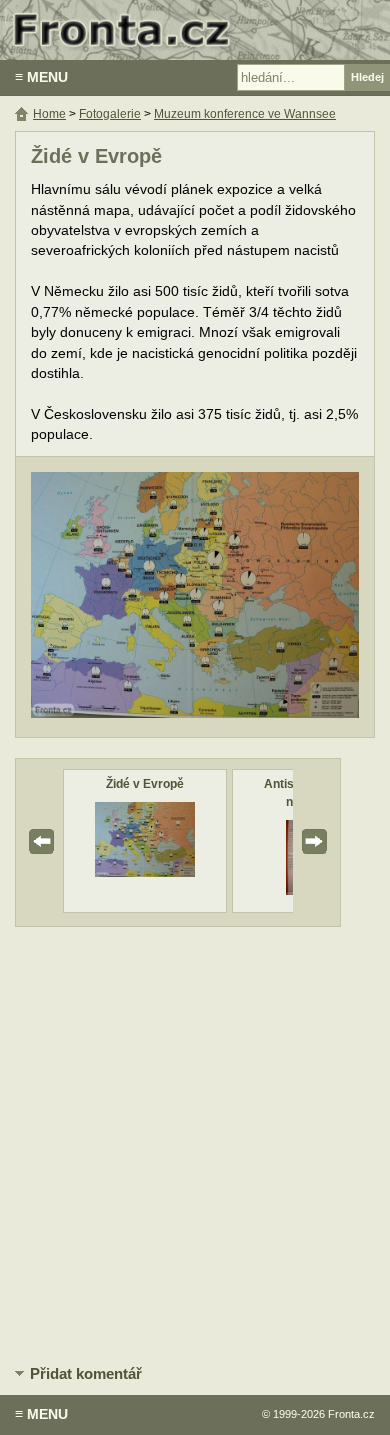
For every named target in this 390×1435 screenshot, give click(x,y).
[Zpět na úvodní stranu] (195, 30)
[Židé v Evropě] (145, 872)
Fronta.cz (351, 1414)
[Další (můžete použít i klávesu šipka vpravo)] (284, 597)
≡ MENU (41, 77)
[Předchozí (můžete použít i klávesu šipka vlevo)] (106, 597)
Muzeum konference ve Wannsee (245, 114)
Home (49, 114)
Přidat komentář (86, 1373)
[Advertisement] (195, 1142)
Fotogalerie (110, 114)
